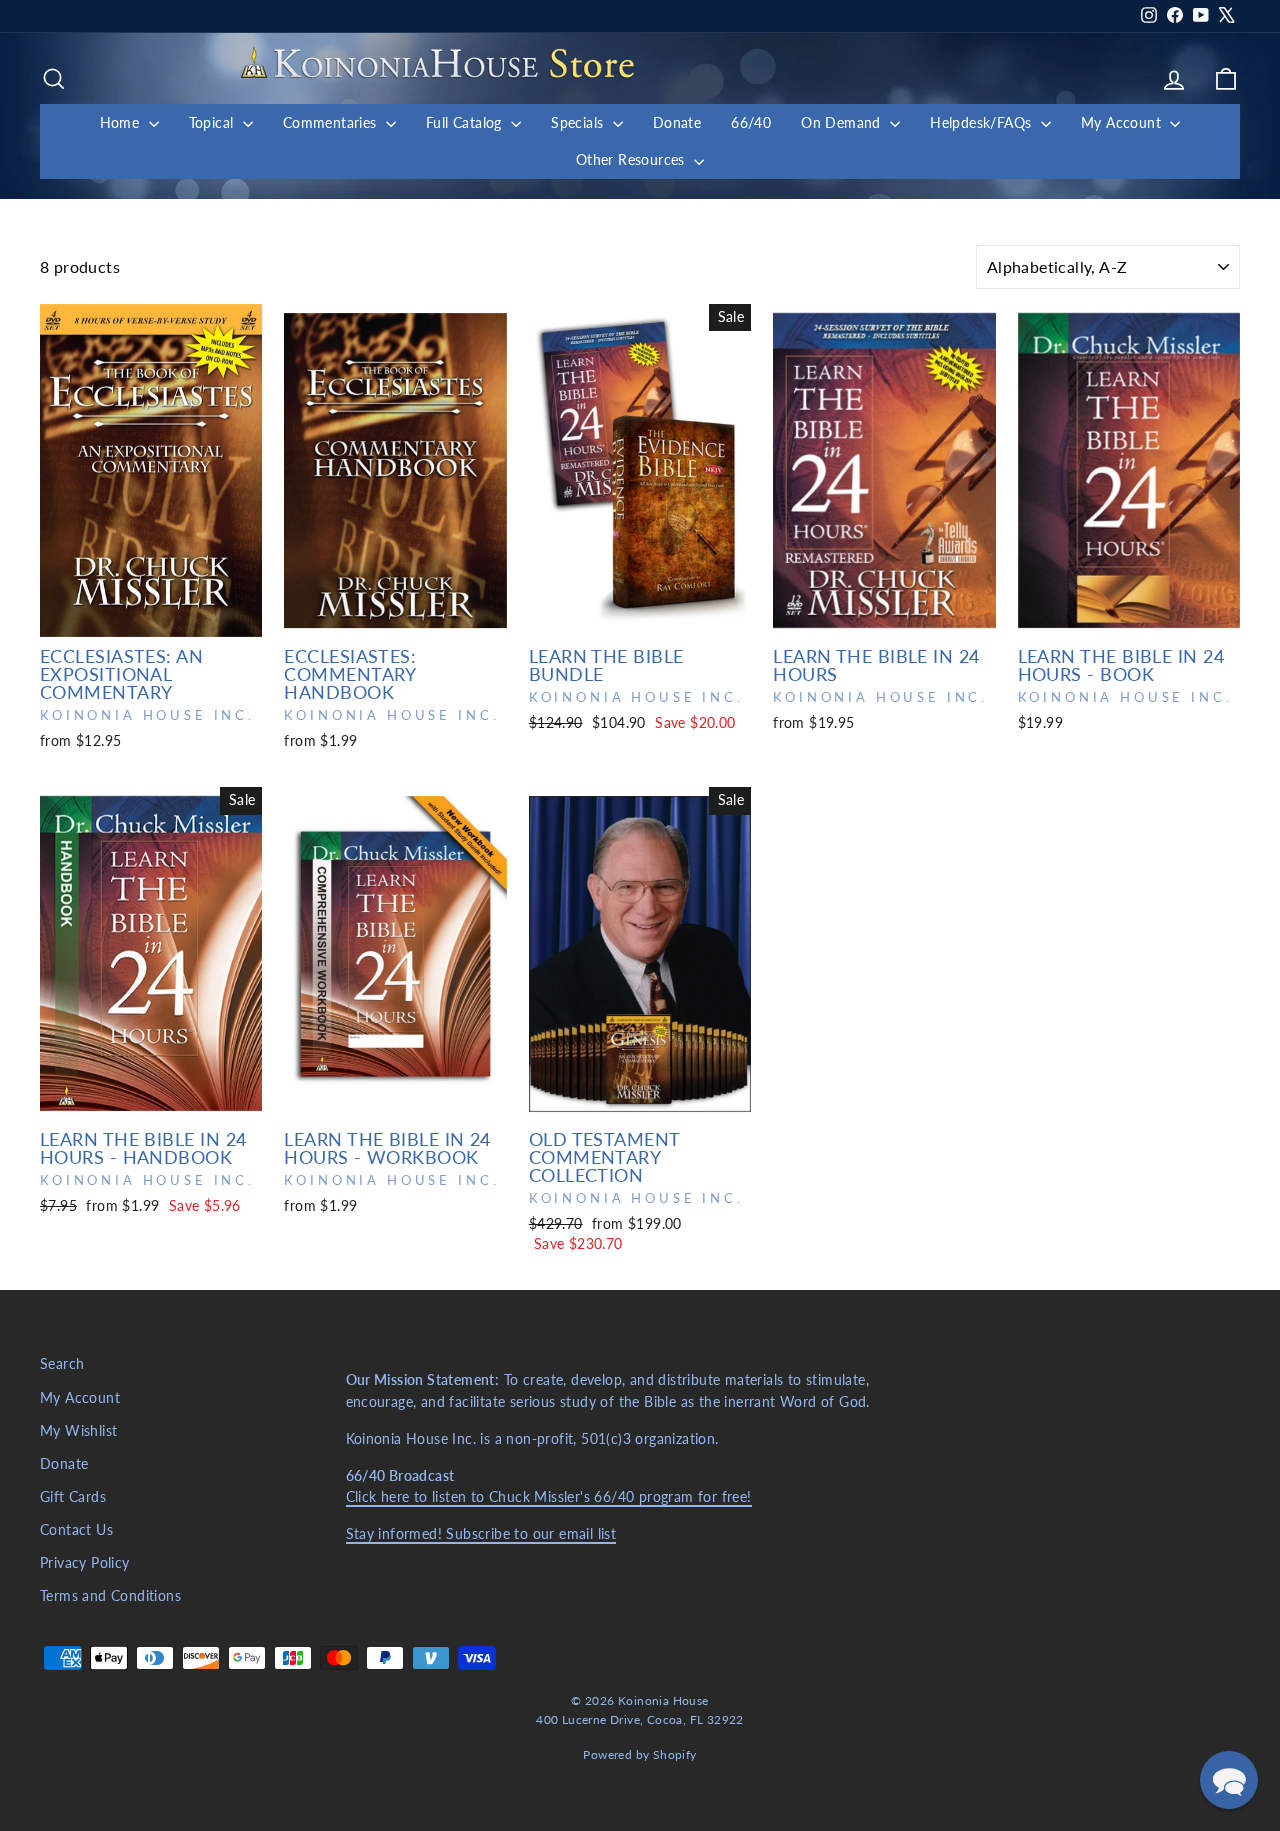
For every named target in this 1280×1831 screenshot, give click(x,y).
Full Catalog (466, 122)
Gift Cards (73, 1497)
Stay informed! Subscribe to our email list (481, 1534)
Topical (213, 122)
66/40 (751, 122)
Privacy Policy (85, 1563)
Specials (579, 122)
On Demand (843, 122)
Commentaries (332, 122)
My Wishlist (78, 1431)
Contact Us (76, 1530)
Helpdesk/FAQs (983, 122)
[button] (1229, 1780)
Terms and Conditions (110, 1596)
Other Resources (632, 159)
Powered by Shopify (639, 1754)
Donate (677, 122)
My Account (1123, 122)
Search (62, 1364)
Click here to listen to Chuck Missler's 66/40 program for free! (549, 1497)
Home (122, 122)
